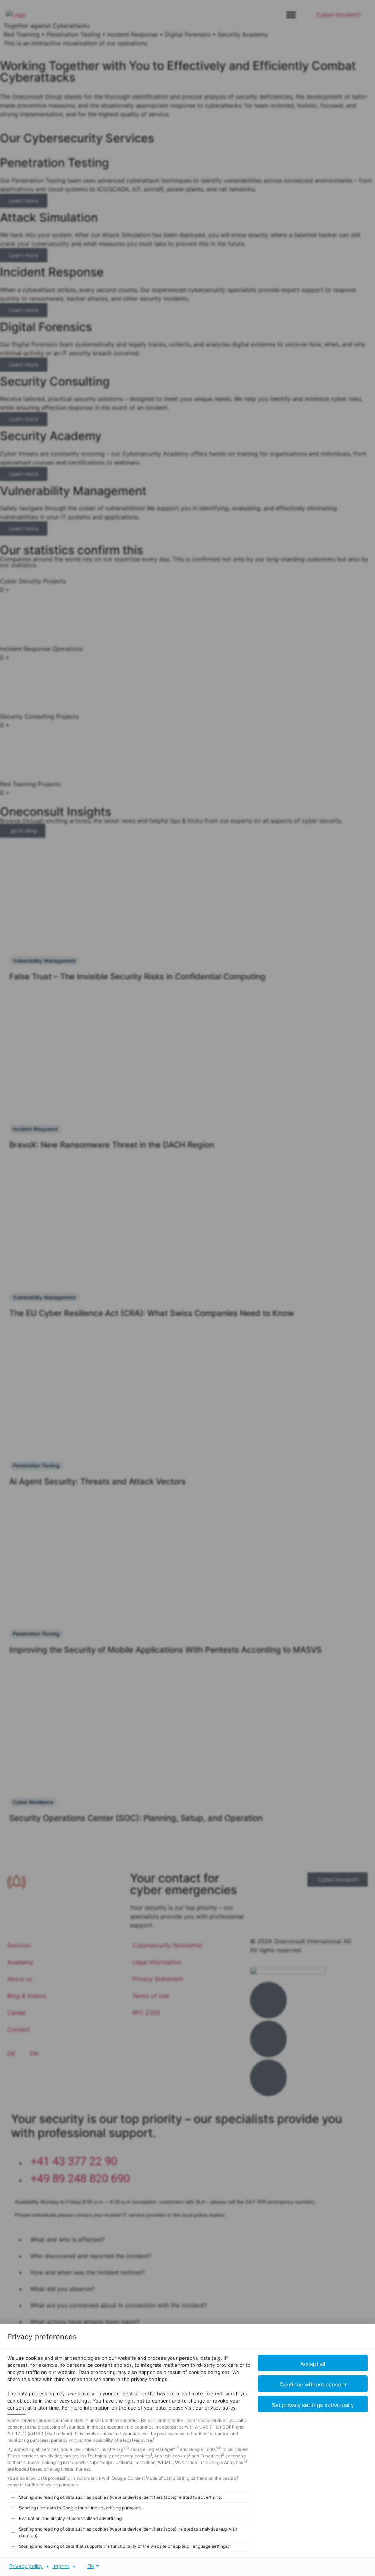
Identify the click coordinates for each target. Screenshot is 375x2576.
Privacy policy (26, 2566)
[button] (313, 2404)
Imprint (61, 2566)
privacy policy (220, 2408)
